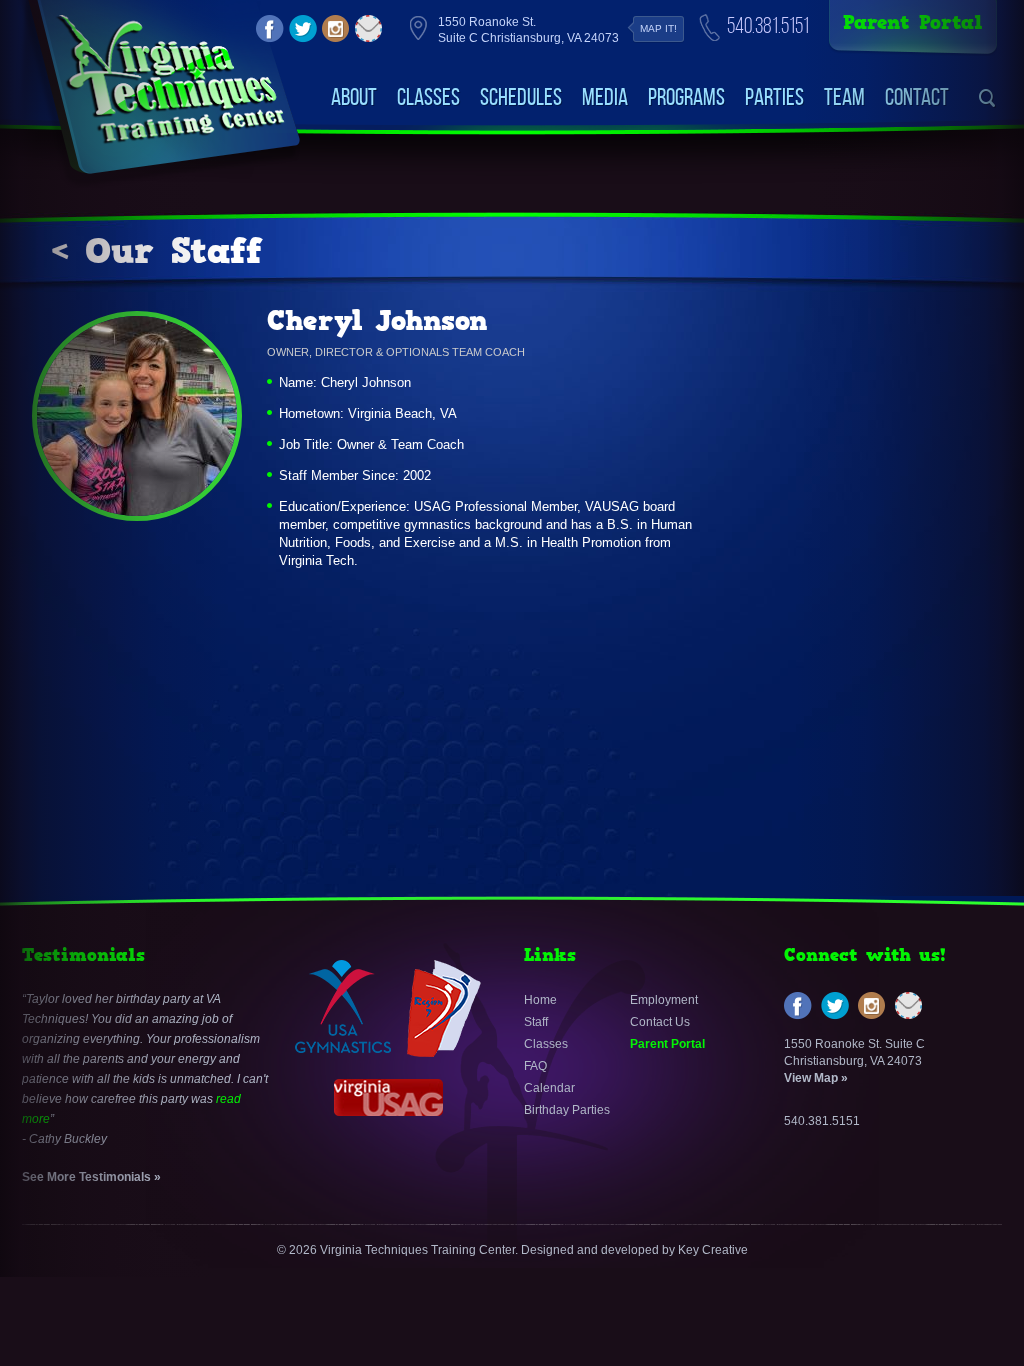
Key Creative (713, 1250)
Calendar (549, 1088)
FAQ (535, 1066)
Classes (428, 97)
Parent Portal (913, 22)
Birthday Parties (567, 1110)
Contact (917, 97)
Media (605, 97)
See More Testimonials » (91, 1177)
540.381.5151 (768, 25)
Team (844, 97)
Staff (536, 1022)
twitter (303, 29)
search (987, 98)
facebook (270, 29)
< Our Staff (156, 251)
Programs (686, 97)
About (354, 97)
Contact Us (660, 1022)
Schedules (521, 97)
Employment (664, 1000)
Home (540, 1000)
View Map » (816, 1078)
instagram (336, 29)
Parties (774, 97)
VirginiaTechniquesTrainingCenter (170, 80)
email (369, 29)
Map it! (658, 28)
